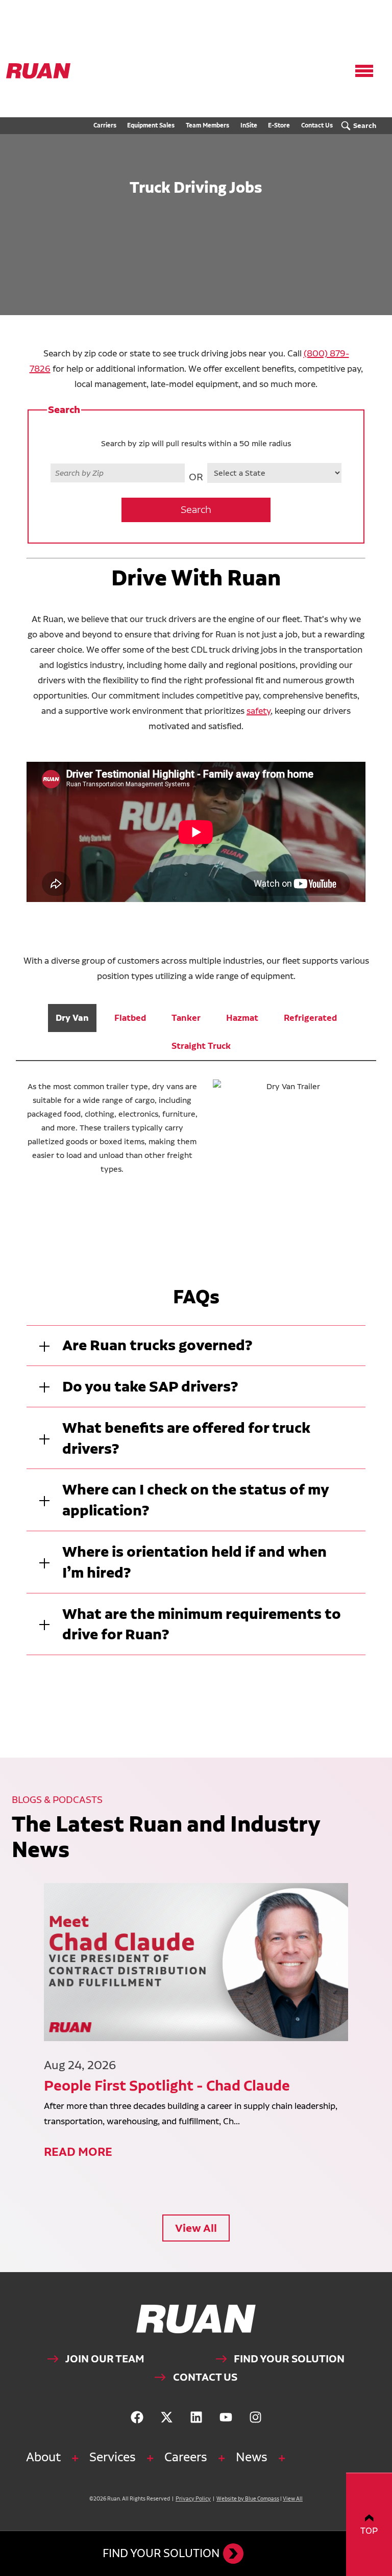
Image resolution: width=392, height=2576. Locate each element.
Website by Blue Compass (248, 2499)
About (43, 2457)
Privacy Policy (193, 2499)
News (252, 2457)
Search (196, 510)
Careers (186, 2457)
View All (196, 2228)
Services (113, 2457)
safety (259, 711)
